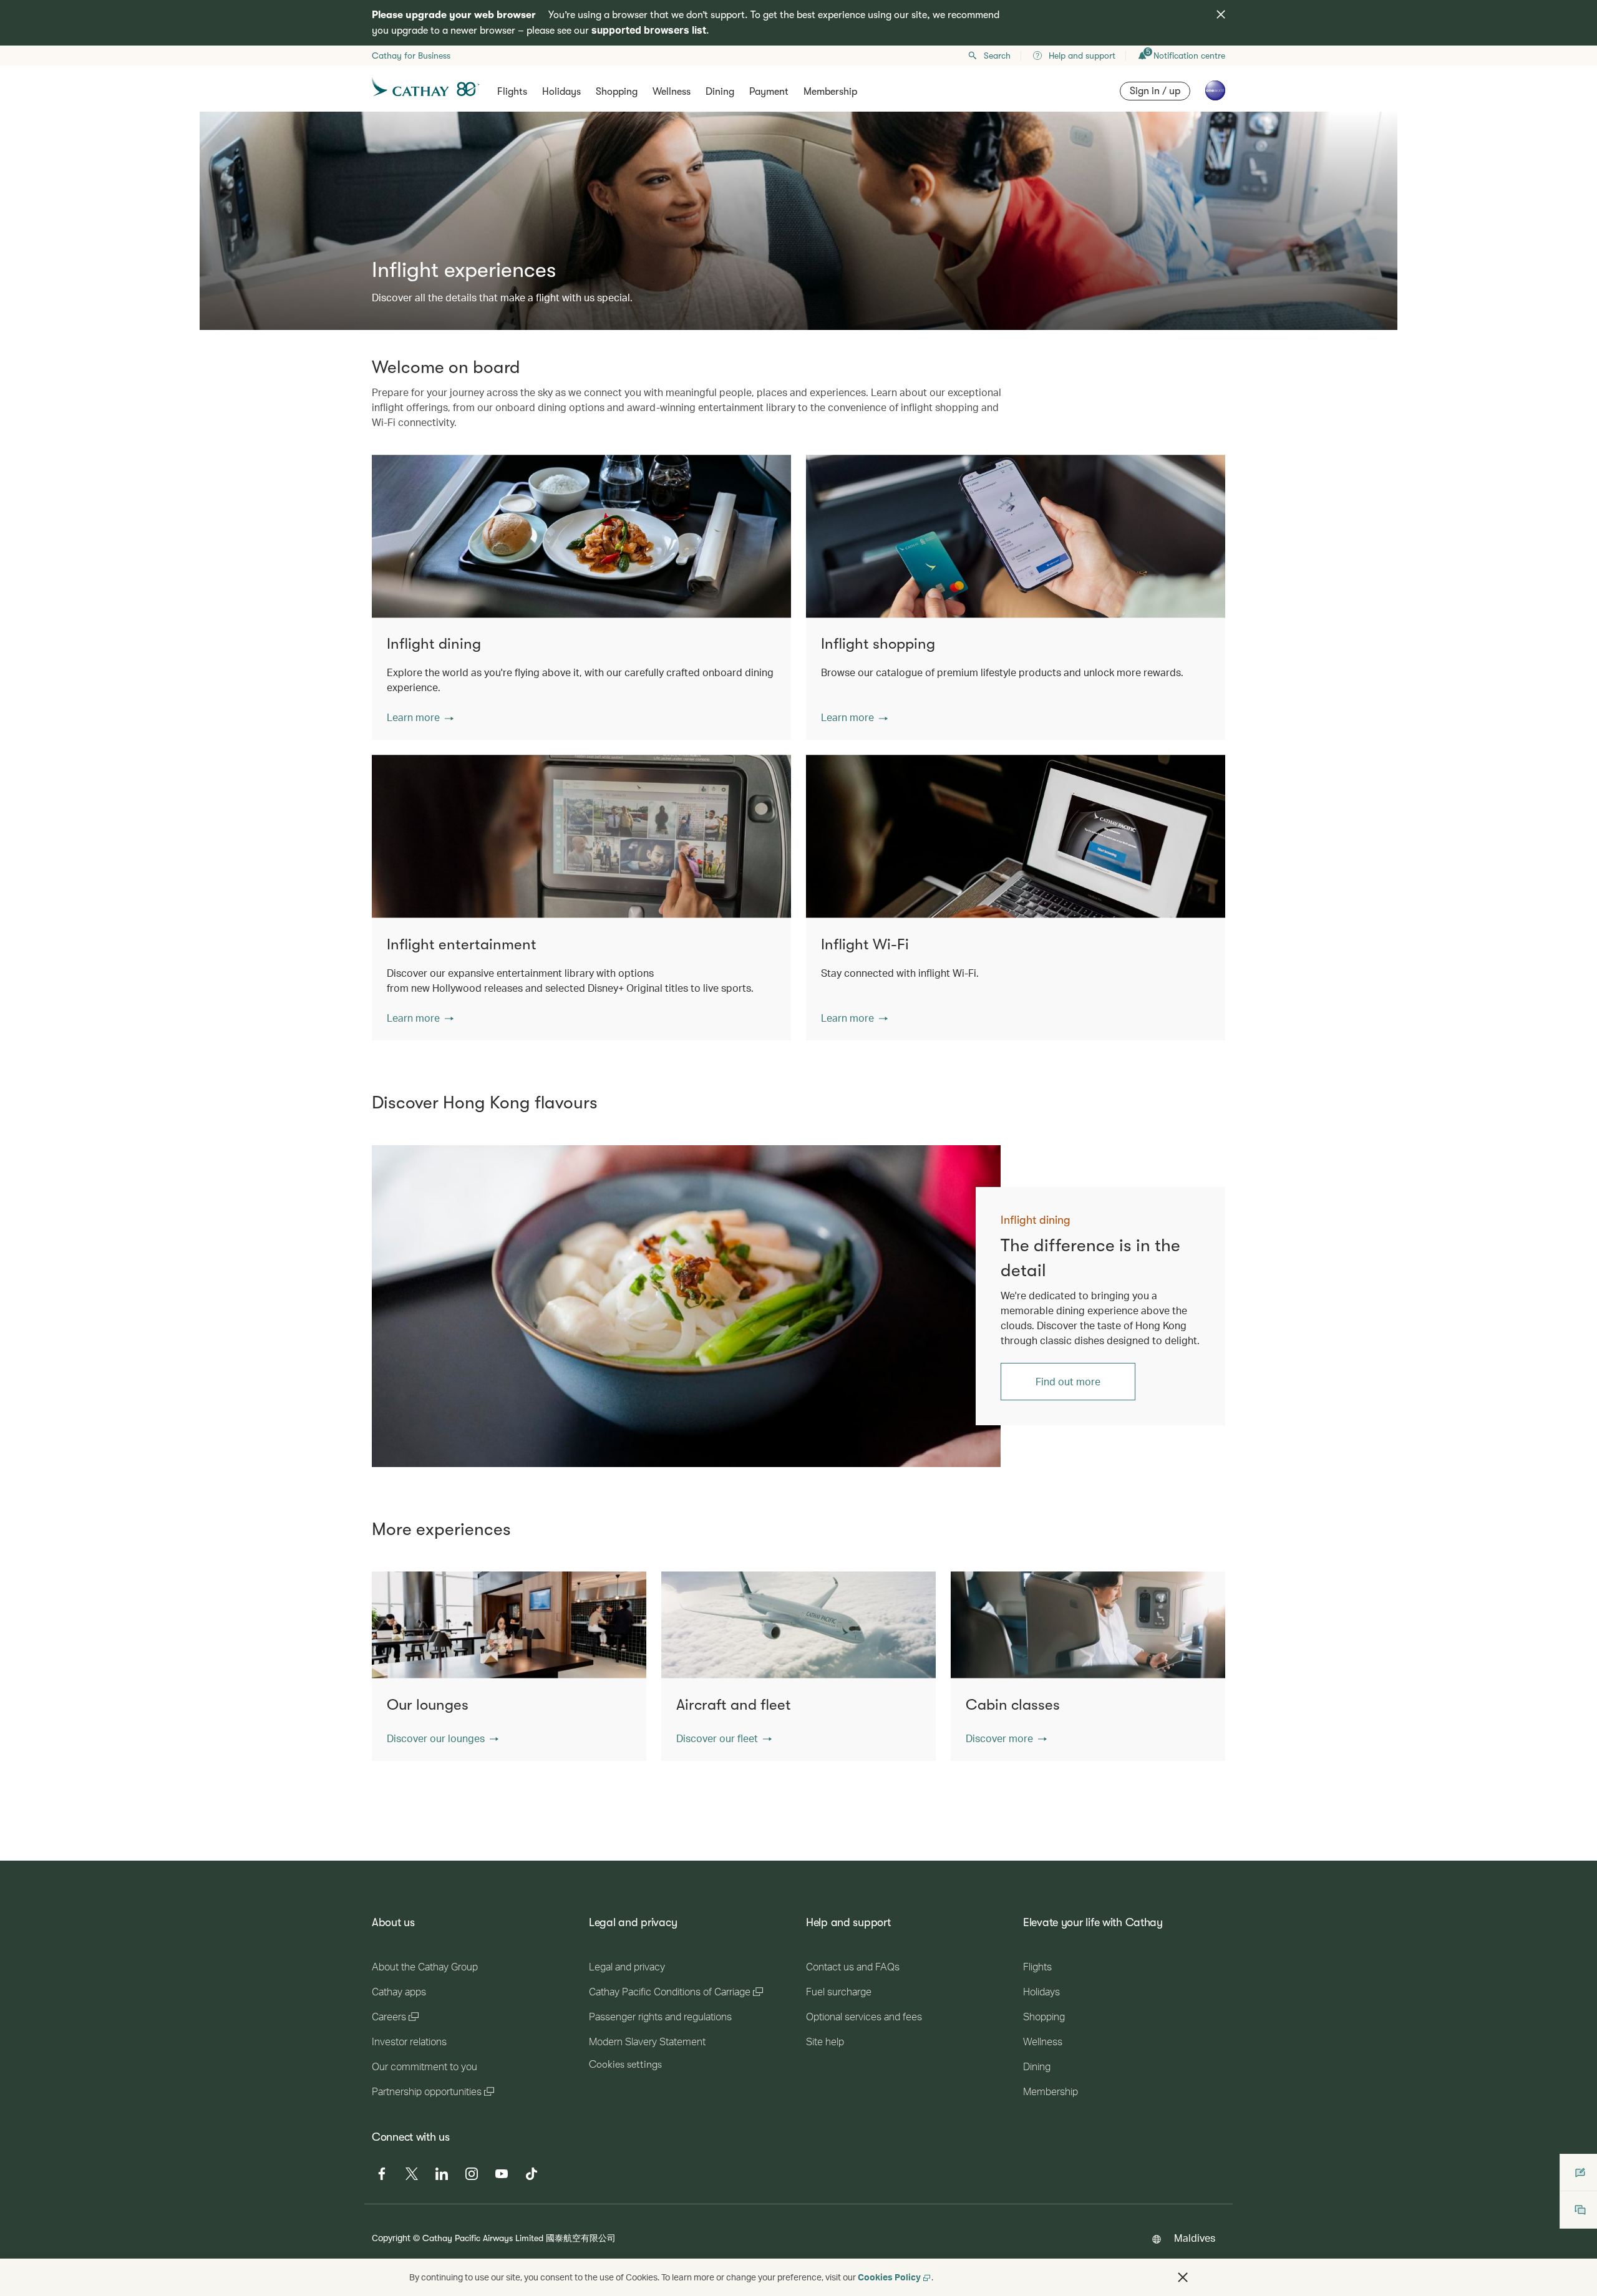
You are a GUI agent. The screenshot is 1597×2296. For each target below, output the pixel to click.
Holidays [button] (561, 92)
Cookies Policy (889, 2277)
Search (997, 56)
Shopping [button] (617, 92)
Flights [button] (512, 92)
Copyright (391, 2238)
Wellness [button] (672, 92)
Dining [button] (720, 92)
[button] (420, 717)
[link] (686, 1306)
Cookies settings (625, 2065)
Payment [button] (769, 92)
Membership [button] (830, 92)
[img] (1221, 14)
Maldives (1195, 2238)
